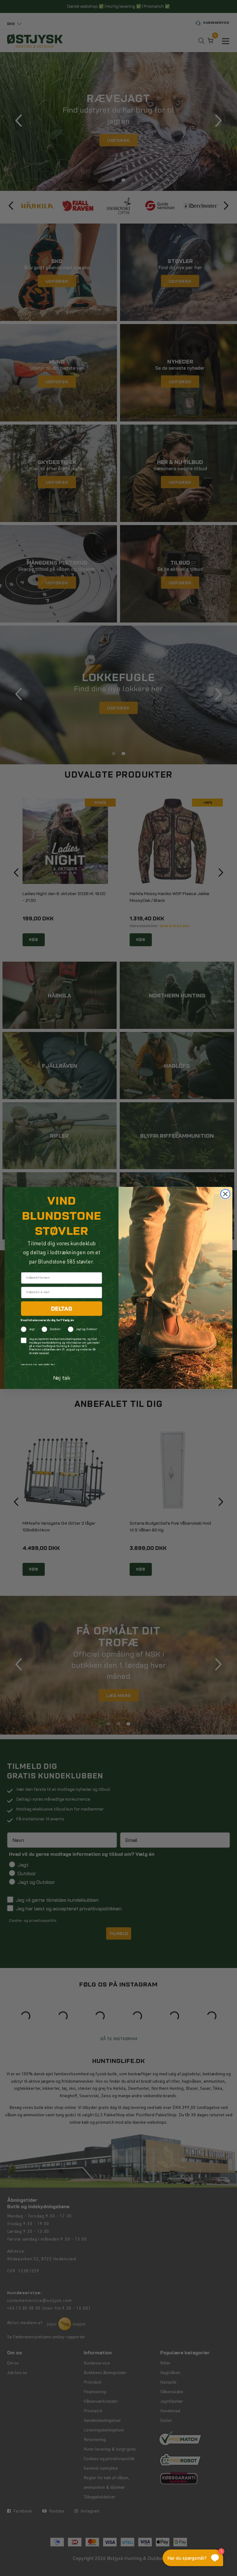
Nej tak (62, 1378)
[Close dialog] (225, 1194)
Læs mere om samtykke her (38, 1365)
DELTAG (62, 1309)
